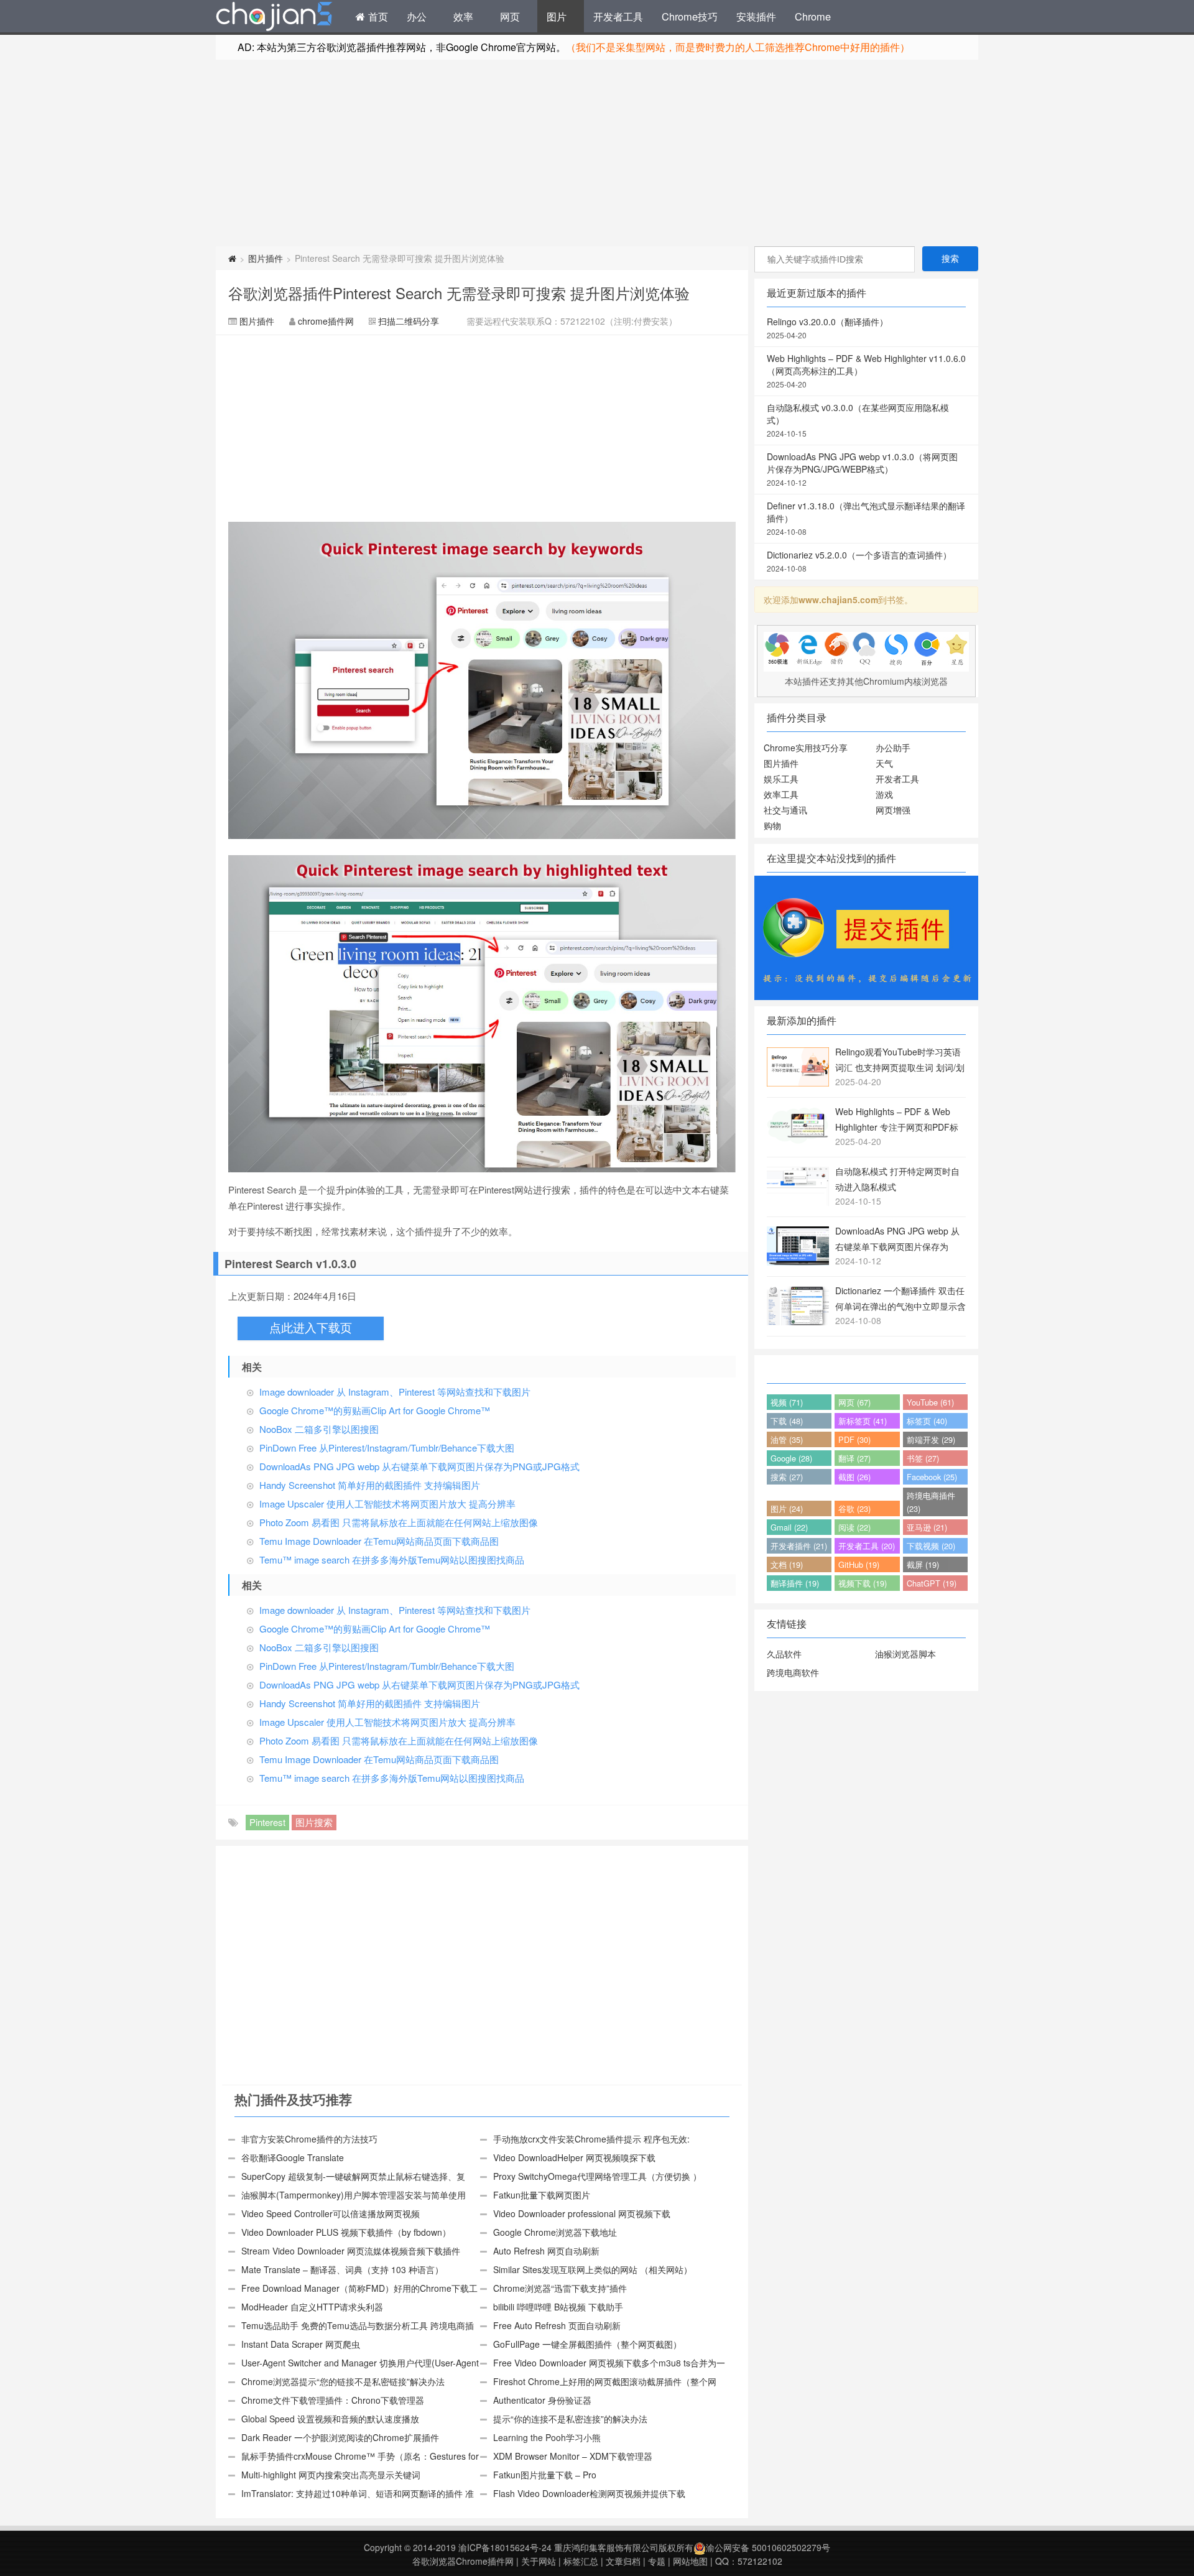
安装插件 (756, 16)
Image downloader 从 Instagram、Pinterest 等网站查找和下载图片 (395, 1392)
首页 (377, 16)
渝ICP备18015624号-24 (505, 2547)
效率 (463, 16)
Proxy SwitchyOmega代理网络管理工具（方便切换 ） (597, 2176)
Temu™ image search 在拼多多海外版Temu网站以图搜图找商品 (392, 1559)
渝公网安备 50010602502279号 (768, 2547)
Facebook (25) (932, 1477)
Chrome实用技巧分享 (806, 748)
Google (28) (791, 1458)
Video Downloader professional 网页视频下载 (582, 2213)
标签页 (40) (927, 1421)
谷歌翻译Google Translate (293, 2157)
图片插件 (266, 258)
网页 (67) (854, 1402)
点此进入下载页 (311, 1328)
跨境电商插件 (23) (931, 1502)
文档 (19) (787, 1564)
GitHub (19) (859, 1564)
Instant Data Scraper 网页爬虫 (301, 2344)
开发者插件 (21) (799, 1546)
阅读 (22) (854, 1527)
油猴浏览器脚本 (905, 1654)
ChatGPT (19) (932, 1583)
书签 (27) (923, 1458)
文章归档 (623, 2561)
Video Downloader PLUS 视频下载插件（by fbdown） (346, 2232)
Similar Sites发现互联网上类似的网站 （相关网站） (593, 2269)
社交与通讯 (785, 810)
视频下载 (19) (863, 1583)
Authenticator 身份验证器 (542, 2400)
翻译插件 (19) (795, 1583)
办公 (417, 16)
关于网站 (539, 2561)
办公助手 (893, 748)
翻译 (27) (854, 1458)
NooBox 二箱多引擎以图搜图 (319, 1429)
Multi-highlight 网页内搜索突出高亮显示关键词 (331, 2475)
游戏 (884, 794)
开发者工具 (618, 16)
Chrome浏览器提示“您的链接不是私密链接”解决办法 (343, 2381)
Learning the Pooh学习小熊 (547, 2437)
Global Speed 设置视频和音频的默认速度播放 (330, 2419)
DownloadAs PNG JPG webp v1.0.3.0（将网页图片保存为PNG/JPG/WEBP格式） (862, 469)
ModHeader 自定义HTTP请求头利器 (312, 2307)
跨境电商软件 (793, 1672)
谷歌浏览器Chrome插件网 (463, 2561)
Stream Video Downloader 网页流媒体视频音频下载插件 (351, 2251)
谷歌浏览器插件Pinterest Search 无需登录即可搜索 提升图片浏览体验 (459, 293)
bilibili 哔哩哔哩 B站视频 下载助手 (558, 2307)
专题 (657, 2561)
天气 (884, 763)
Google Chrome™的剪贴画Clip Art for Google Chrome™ (375, 1410)
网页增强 (893, 810)
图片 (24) (787, 1508)
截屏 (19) (923, 1564)
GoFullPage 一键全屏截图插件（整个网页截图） (587, 2344)
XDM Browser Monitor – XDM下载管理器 (573, 2456)
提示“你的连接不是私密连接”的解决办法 (570, 2419)
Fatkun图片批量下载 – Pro (545, 2475)
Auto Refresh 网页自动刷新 (546, 2251)
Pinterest (267, 1822)
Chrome (813, 16)
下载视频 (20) (931, 1546)
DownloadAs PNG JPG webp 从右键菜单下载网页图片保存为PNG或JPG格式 (419, 1466)
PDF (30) (854, 1439)
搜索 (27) (787, 1477)
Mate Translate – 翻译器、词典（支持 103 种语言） (342, 2269)
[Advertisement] (597, 153)
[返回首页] (232, 258)
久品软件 (784, 1654)
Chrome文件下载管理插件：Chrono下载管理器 (333, 2400)
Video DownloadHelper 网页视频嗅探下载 (574, 2157)
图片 (557, 16)
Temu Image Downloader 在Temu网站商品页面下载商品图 (379, 1541)
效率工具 (781, 794)
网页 (510, 16)
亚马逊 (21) (927, 1527)
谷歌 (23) (854, 1508)
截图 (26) (854, 1477)
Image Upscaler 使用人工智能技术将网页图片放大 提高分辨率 (387, 1503)
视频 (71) (787, 1402)
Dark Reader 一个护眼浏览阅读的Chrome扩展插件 (340, 2437)
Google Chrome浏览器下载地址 (555, 2232)
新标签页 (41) (863, 1421)
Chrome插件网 (274, 18)
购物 (772, 825)
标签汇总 (581, 2561)
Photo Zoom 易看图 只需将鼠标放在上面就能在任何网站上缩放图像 (399, 1522)
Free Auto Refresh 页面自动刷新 (557, 2325)
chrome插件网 (326, 321)
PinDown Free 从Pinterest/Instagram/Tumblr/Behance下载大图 (387, 1448)
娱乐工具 (781, 779)
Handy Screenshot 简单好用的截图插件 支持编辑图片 (370, 1485)
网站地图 (690, 2561)
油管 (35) (787, 1439)
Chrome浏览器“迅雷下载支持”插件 (560, 2288)
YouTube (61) (930, 1402)
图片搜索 (314, 1822)
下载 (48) (787, 1421)
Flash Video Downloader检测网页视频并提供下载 (589, 2493)
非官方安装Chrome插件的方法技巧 (309, 2139)
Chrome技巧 (690, 16)
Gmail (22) (789, 1527)
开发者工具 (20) (867, 1546)
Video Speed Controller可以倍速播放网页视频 (331, 2213)
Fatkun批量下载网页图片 (542, 2195)
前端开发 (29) (931, 1439)
